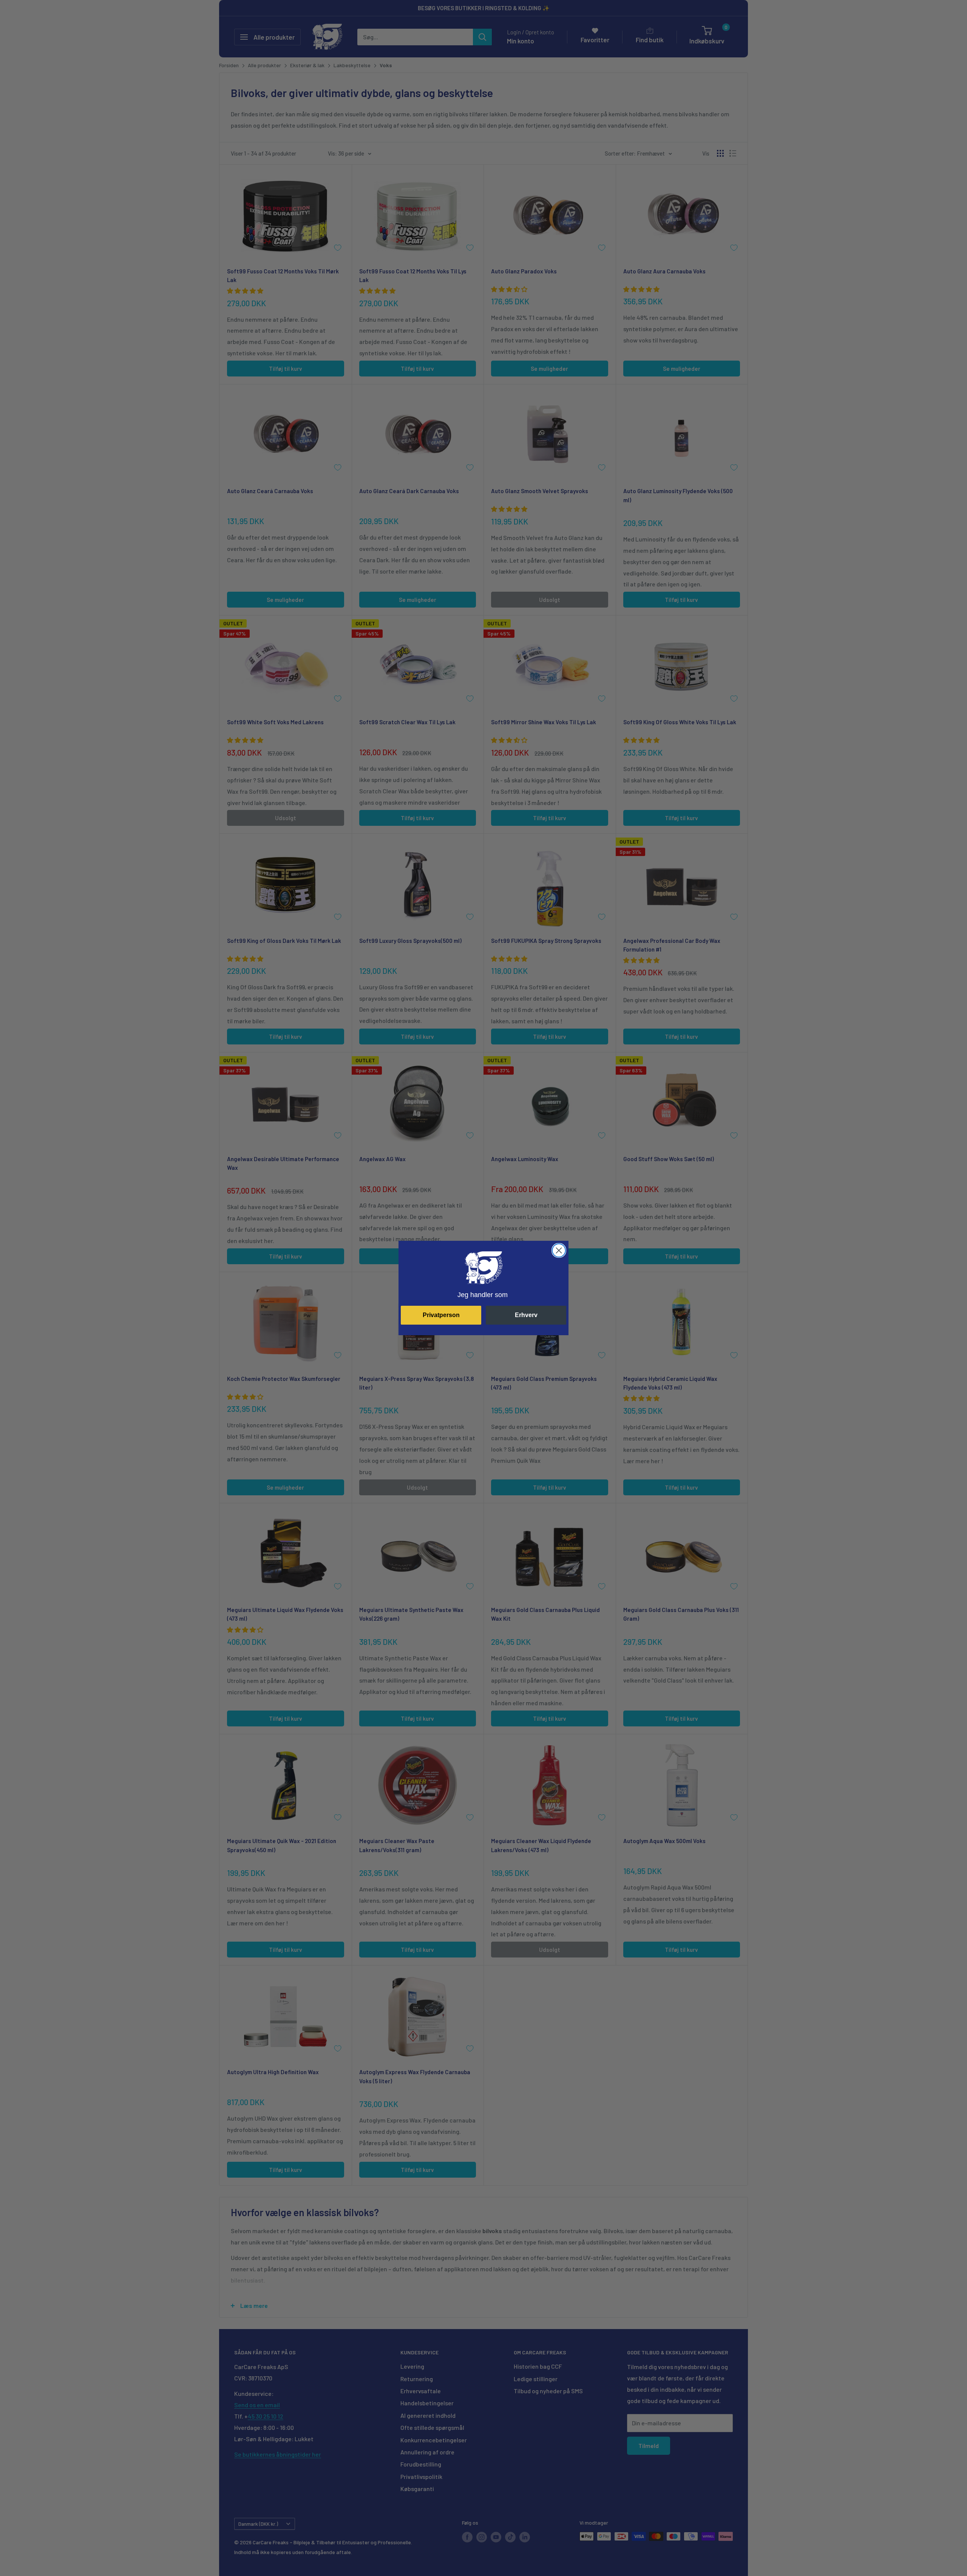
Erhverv (526, 1315)
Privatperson (441, 1315)
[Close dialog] (559, 1250)
